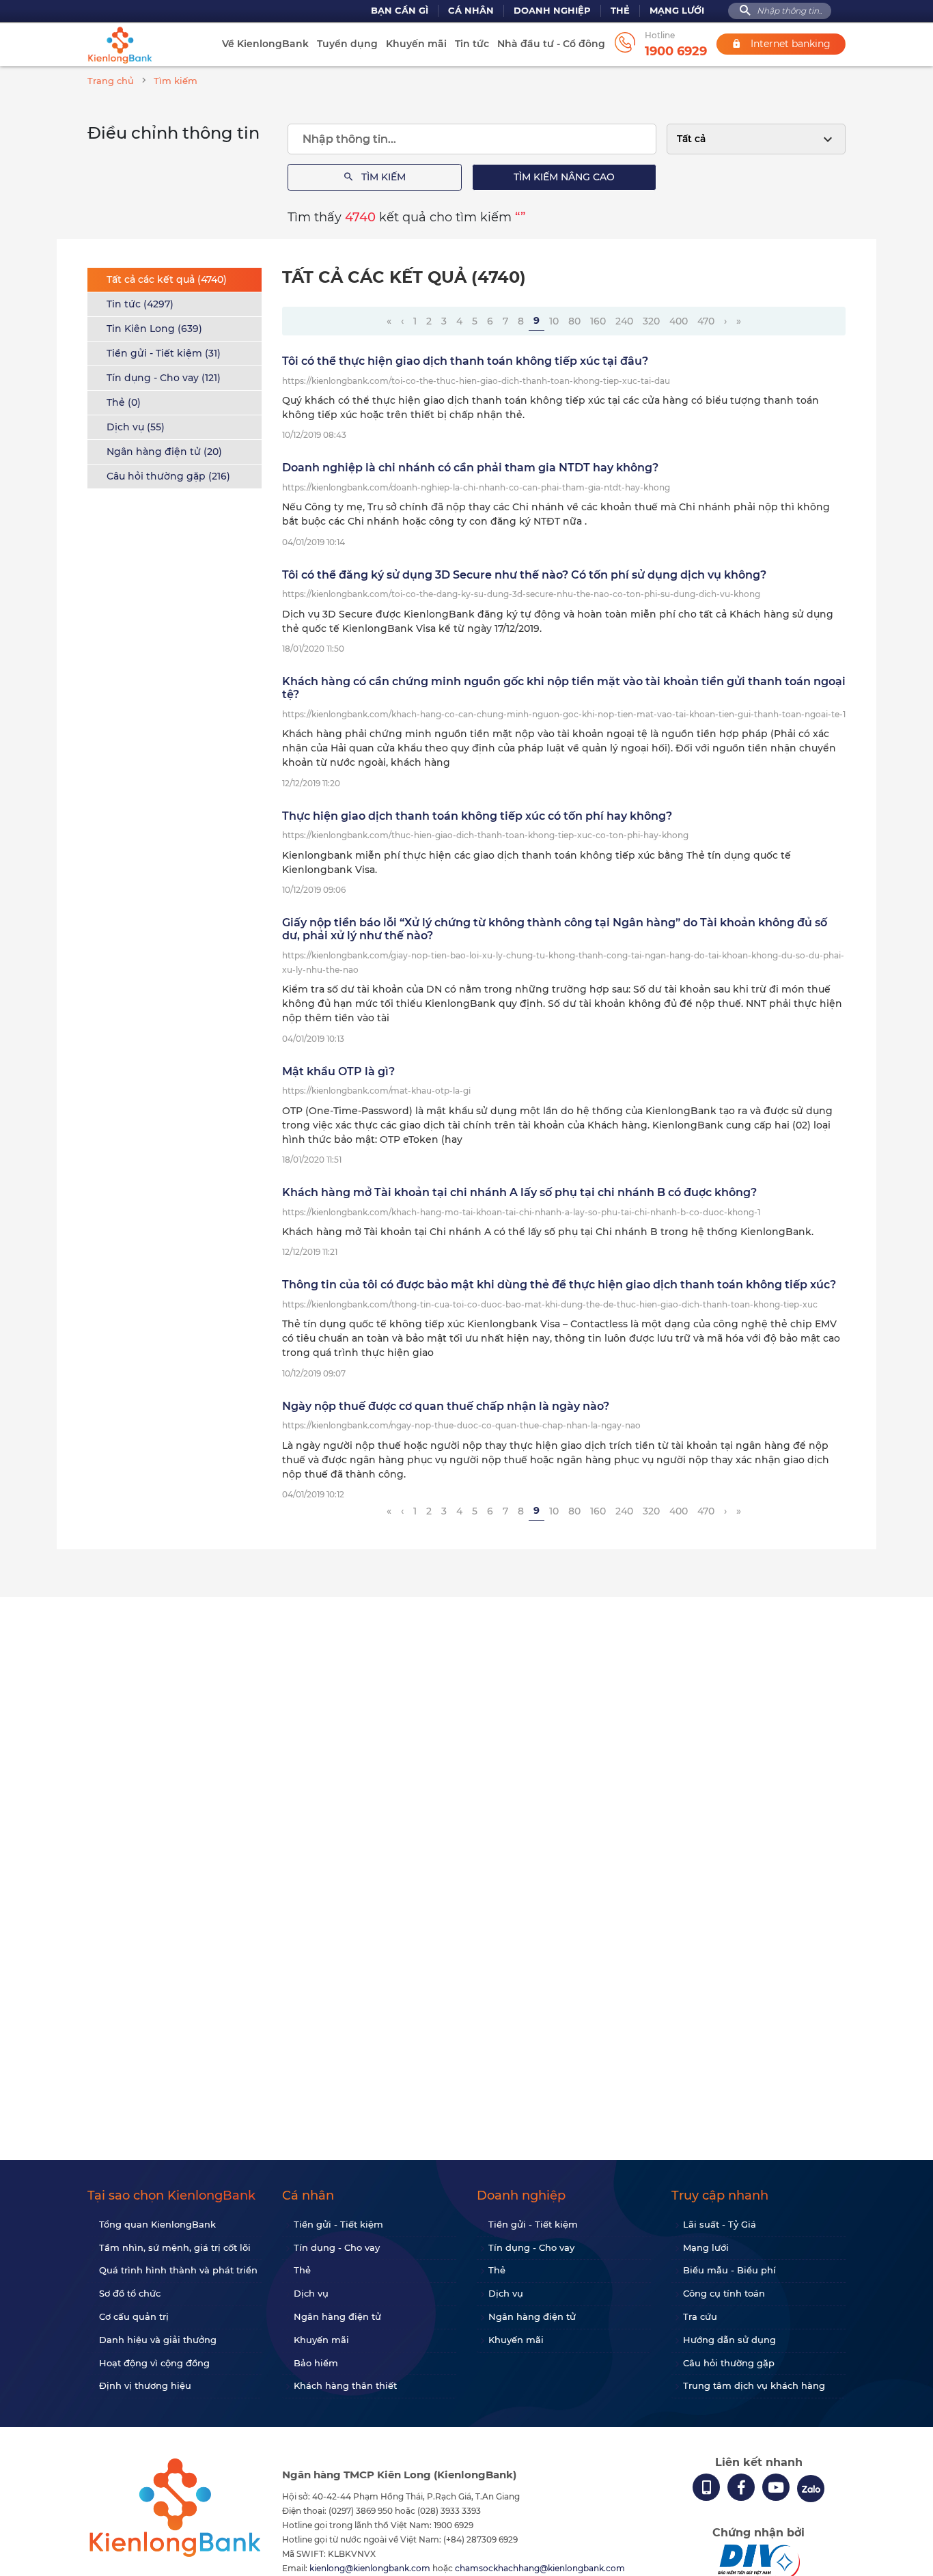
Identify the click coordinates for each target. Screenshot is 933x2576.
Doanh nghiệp (552, 11)
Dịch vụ (311, 2293)
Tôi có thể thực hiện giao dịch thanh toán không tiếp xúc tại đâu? (465, 361)
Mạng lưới (677, 11)
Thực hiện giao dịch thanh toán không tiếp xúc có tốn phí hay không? (477, 816)
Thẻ (620, 11)
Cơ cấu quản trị (134, 2316)
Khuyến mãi (416, 44)
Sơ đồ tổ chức (130, 2293)
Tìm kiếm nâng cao (564, 177)
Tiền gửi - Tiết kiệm (338, 2224)
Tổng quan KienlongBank (157, 2224)
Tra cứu (700, 2316)
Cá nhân (471, 11)
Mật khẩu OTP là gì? (338, 1071)
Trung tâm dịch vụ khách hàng (754, 2385)
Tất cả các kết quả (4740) (167, 279)
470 (706, 321)
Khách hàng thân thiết (345, 2385)
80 (574, 321)
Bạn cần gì (400, 11)
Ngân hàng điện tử (337, 2316)
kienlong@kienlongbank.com (371, 2568)
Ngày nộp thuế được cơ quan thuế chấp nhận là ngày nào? (446, 1406)
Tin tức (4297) (140, 304)
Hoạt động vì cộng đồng (154, 2363)
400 (679, 321)
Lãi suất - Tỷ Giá (720, 2224)
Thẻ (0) (124, 402)
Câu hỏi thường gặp (729, 2363)
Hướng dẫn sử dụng (729, 2340)
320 (651, 321)
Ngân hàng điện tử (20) (164, 452)
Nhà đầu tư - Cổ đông (551, 44)
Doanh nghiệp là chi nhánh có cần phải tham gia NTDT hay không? (470, 468)
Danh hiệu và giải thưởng (158, 2340)
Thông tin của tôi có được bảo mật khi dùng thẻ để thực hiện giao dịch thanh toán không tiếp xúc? (559, 1285)
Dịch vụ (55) (136, 427)
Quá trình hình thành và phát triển (178, 2270)
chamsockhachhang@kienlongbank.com (540, 2568)
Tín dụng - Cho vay (337, 2247)
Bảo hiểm (316, 2363)
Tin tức (472, 44)
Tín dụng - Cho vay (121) (164, 378)
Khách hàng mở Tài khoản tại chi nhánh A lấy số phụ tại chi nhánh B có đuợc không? (519, 1192)
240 (624, 321)
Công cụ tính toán (724, 2293)
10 (554, 321)
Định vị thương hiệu (145, 2385)
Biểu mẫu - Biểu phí (729, 2270)
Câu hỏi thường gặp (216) (168, 476)
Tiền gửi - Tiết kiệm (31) (164, 353)
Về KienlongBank (265, 44)
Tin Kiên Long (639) (154, 329)
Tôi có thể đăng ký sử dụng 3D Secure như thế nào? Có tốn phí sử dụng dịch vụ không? (524, 575)
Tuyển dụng (347, 44)
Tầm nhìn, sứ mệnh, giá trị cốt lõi (175, 2247)
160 (598, 321)
